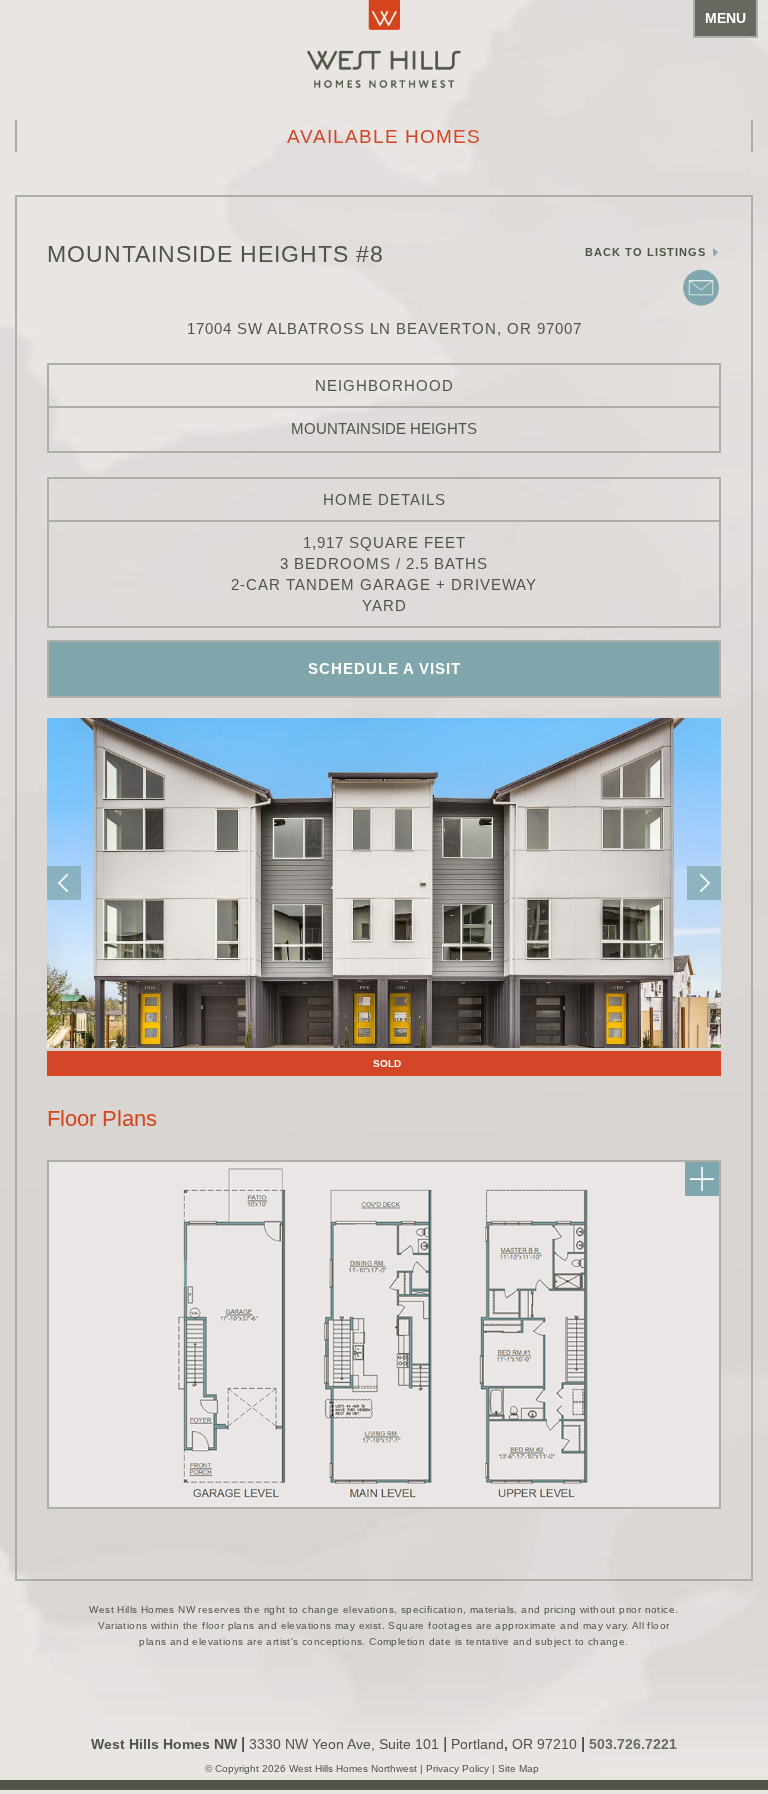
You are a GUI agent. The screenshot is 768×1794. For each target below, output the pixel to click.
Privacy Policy (459, 1768)
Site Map (517, 1768)
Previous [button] (64, 883)
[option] (384, 883)
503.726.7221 (633, 1744)
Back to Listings (647, 252)
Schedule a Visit (384, 668)
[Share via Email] (701, 304)
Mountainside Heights (384, 428)
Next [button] (704, 883)
